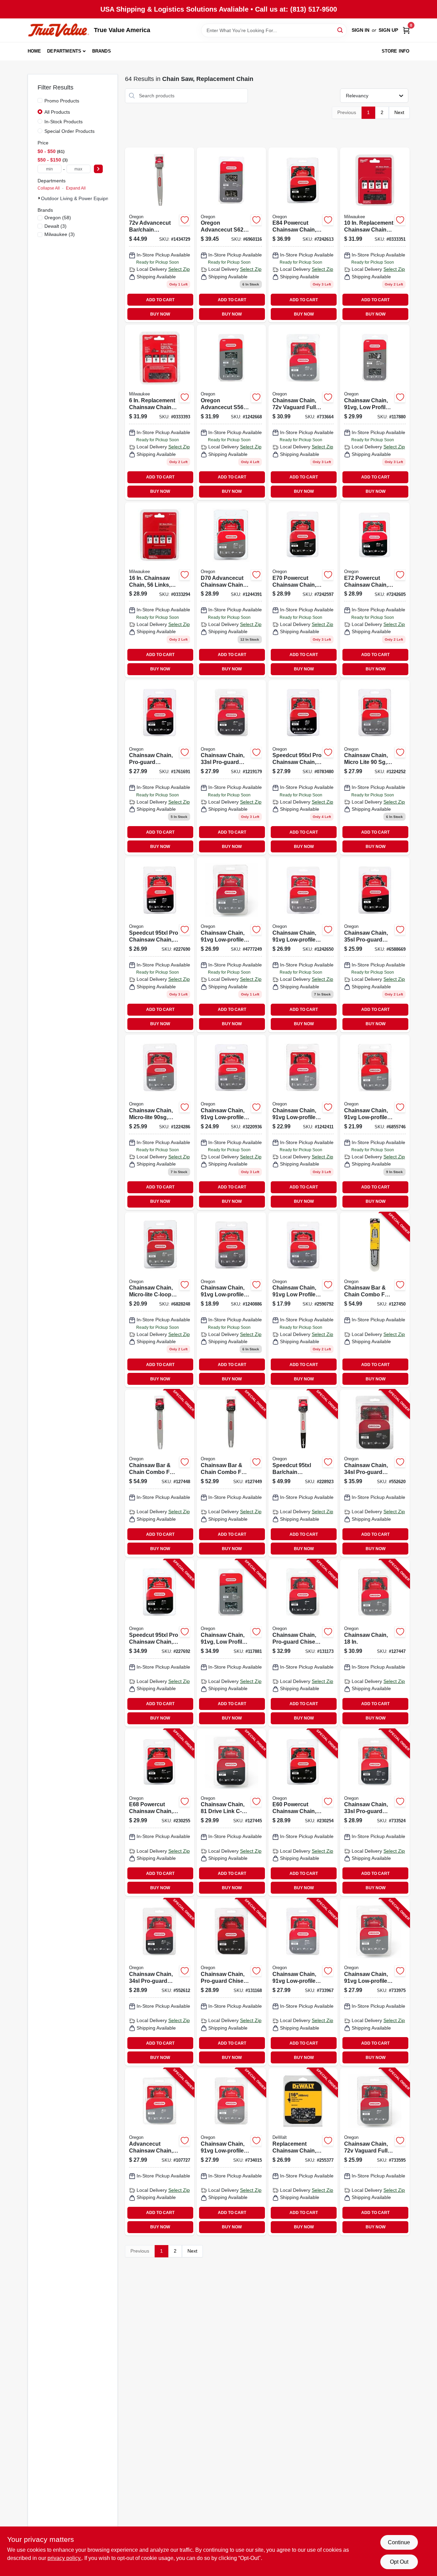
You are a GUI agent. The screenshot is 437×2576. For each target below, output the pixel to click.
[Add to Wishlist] (185, 220)
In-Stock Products (64, 122)
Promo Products (62, 101)
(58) (58, 218)
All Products (57, 112)
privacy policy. (65, 2558)
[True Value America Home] (58, 30)
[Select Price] (98, 169)
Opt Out (399, 2562)
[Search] (341, 30)
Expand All (76, 188)
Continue (399, 2542)
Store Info (396, 51)
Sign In (361, 30)
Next (399, 112)
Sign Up (388, 30)
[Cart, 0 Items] (406, 30)
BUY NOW (160, 314)
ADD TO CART (160, 300)
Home (34, 51)
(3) (55, 226)
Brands (102, 51)
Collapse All (49, 188)
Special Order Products (69, 131)
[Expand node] (39, 198)
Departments (64, 51)
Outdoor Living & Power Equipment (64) (84, 198)
